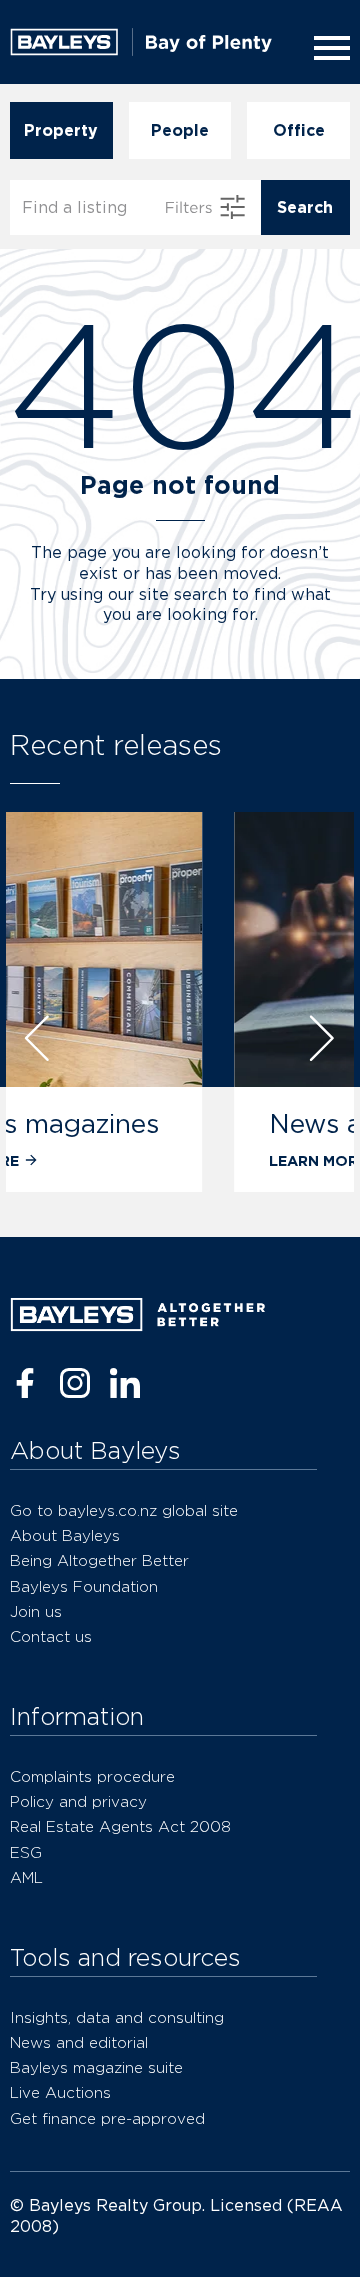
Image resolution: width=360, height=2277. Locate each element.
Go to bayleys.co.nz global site (124, 1510)
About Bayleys (65, 1535)
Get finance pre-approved (107, 2118)
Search (305, 207)
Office (299, 130)
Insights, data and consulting (117, 2017)
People (180, 130)
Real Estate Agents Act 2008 (120, 1826)
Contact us (51, 1636)
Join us (36, 1611)
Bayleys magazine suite (96, 2067)
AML (26, 1877)
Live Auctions (60, 2092)
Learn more (106, 1160)
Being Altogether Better (99, 1560)
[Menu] (328, 48)
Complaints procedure (92, 1776)
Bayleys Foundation (84, 1586)
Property (61, 130)
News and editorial (174, 1123)
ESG (26, 1852)
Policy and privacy (78, 1801)
